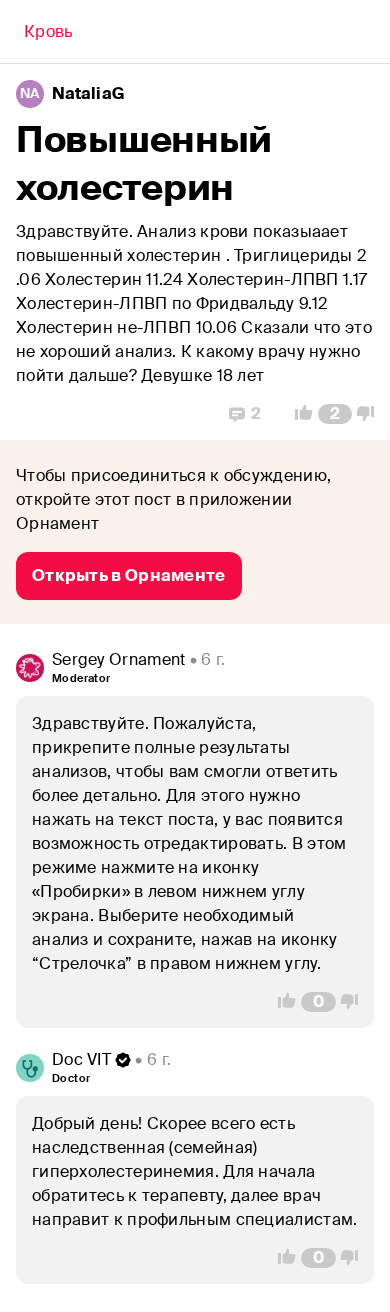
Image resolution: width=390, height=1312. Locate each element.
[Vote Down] (371, 414)
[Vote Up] (298, 414)
